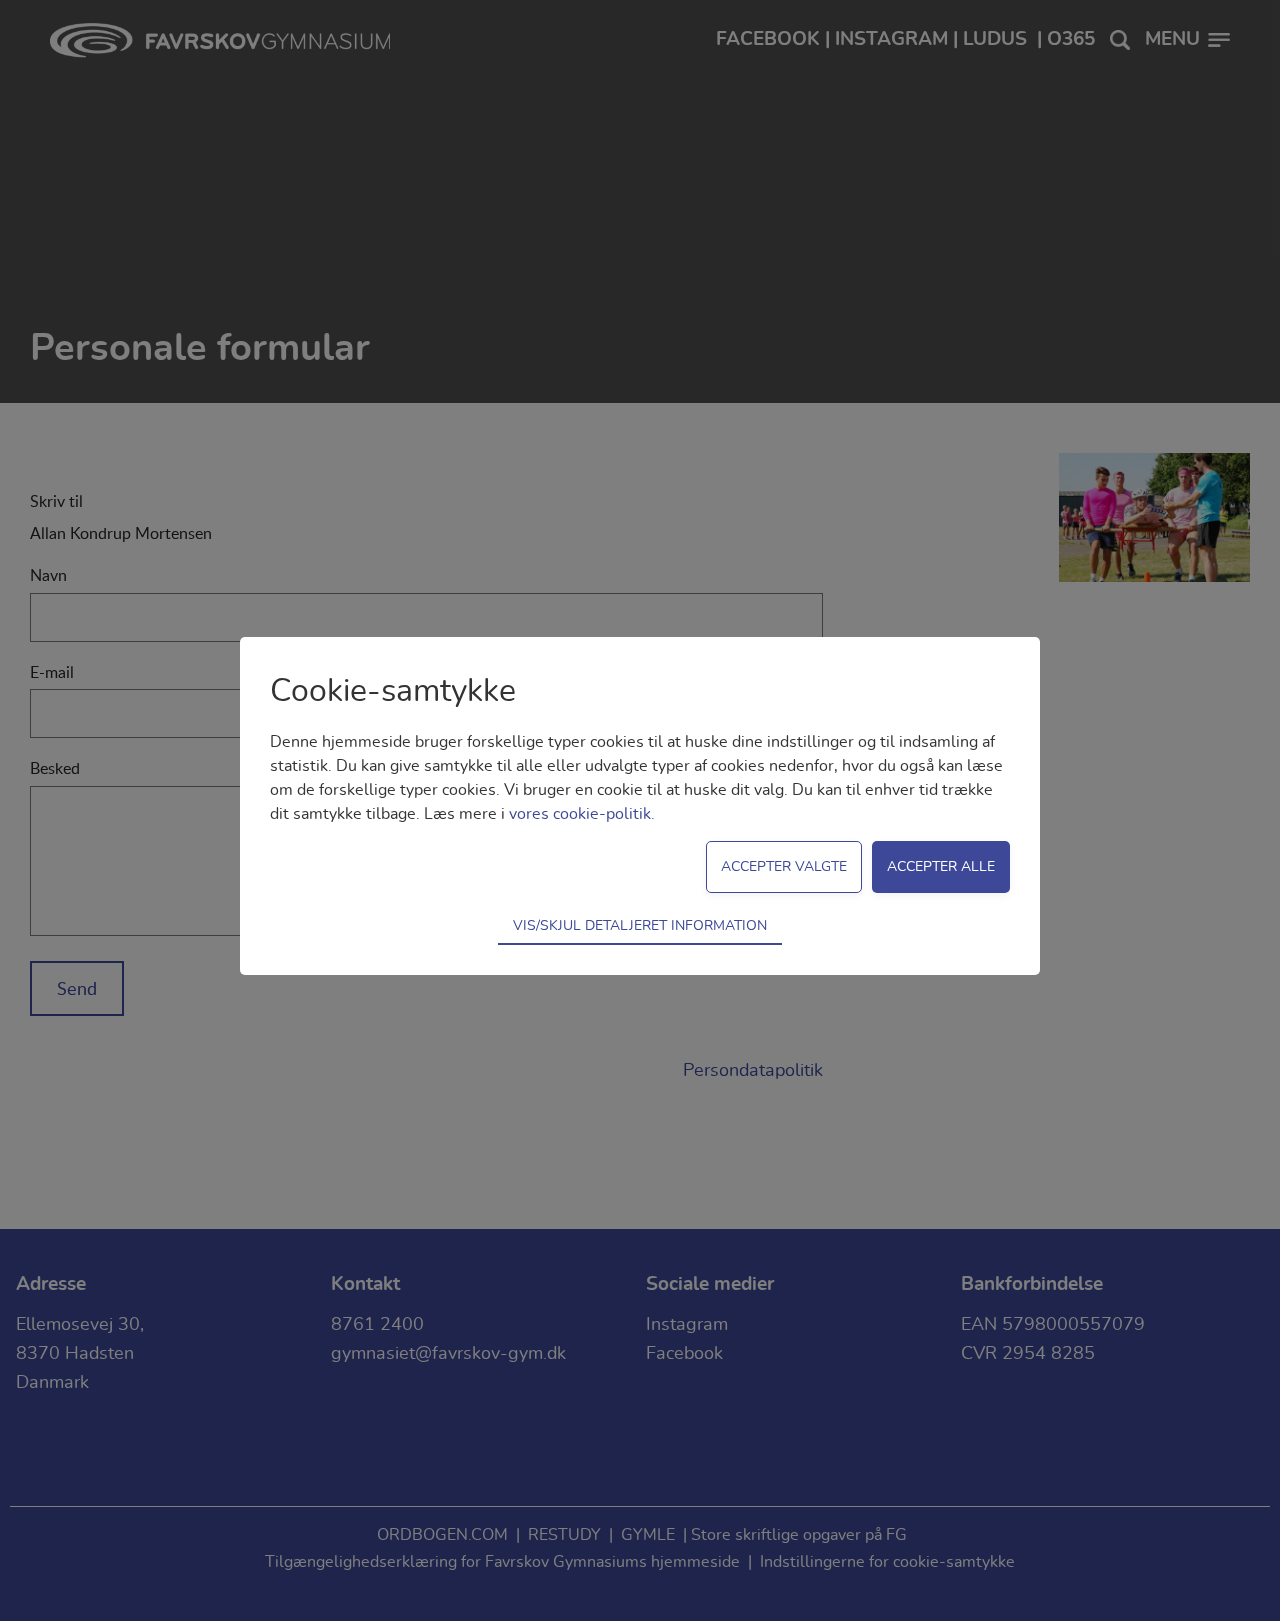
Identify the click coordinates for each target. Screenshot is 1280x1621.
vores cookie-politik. (582, 814)
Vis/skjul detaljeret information (640, 925)
